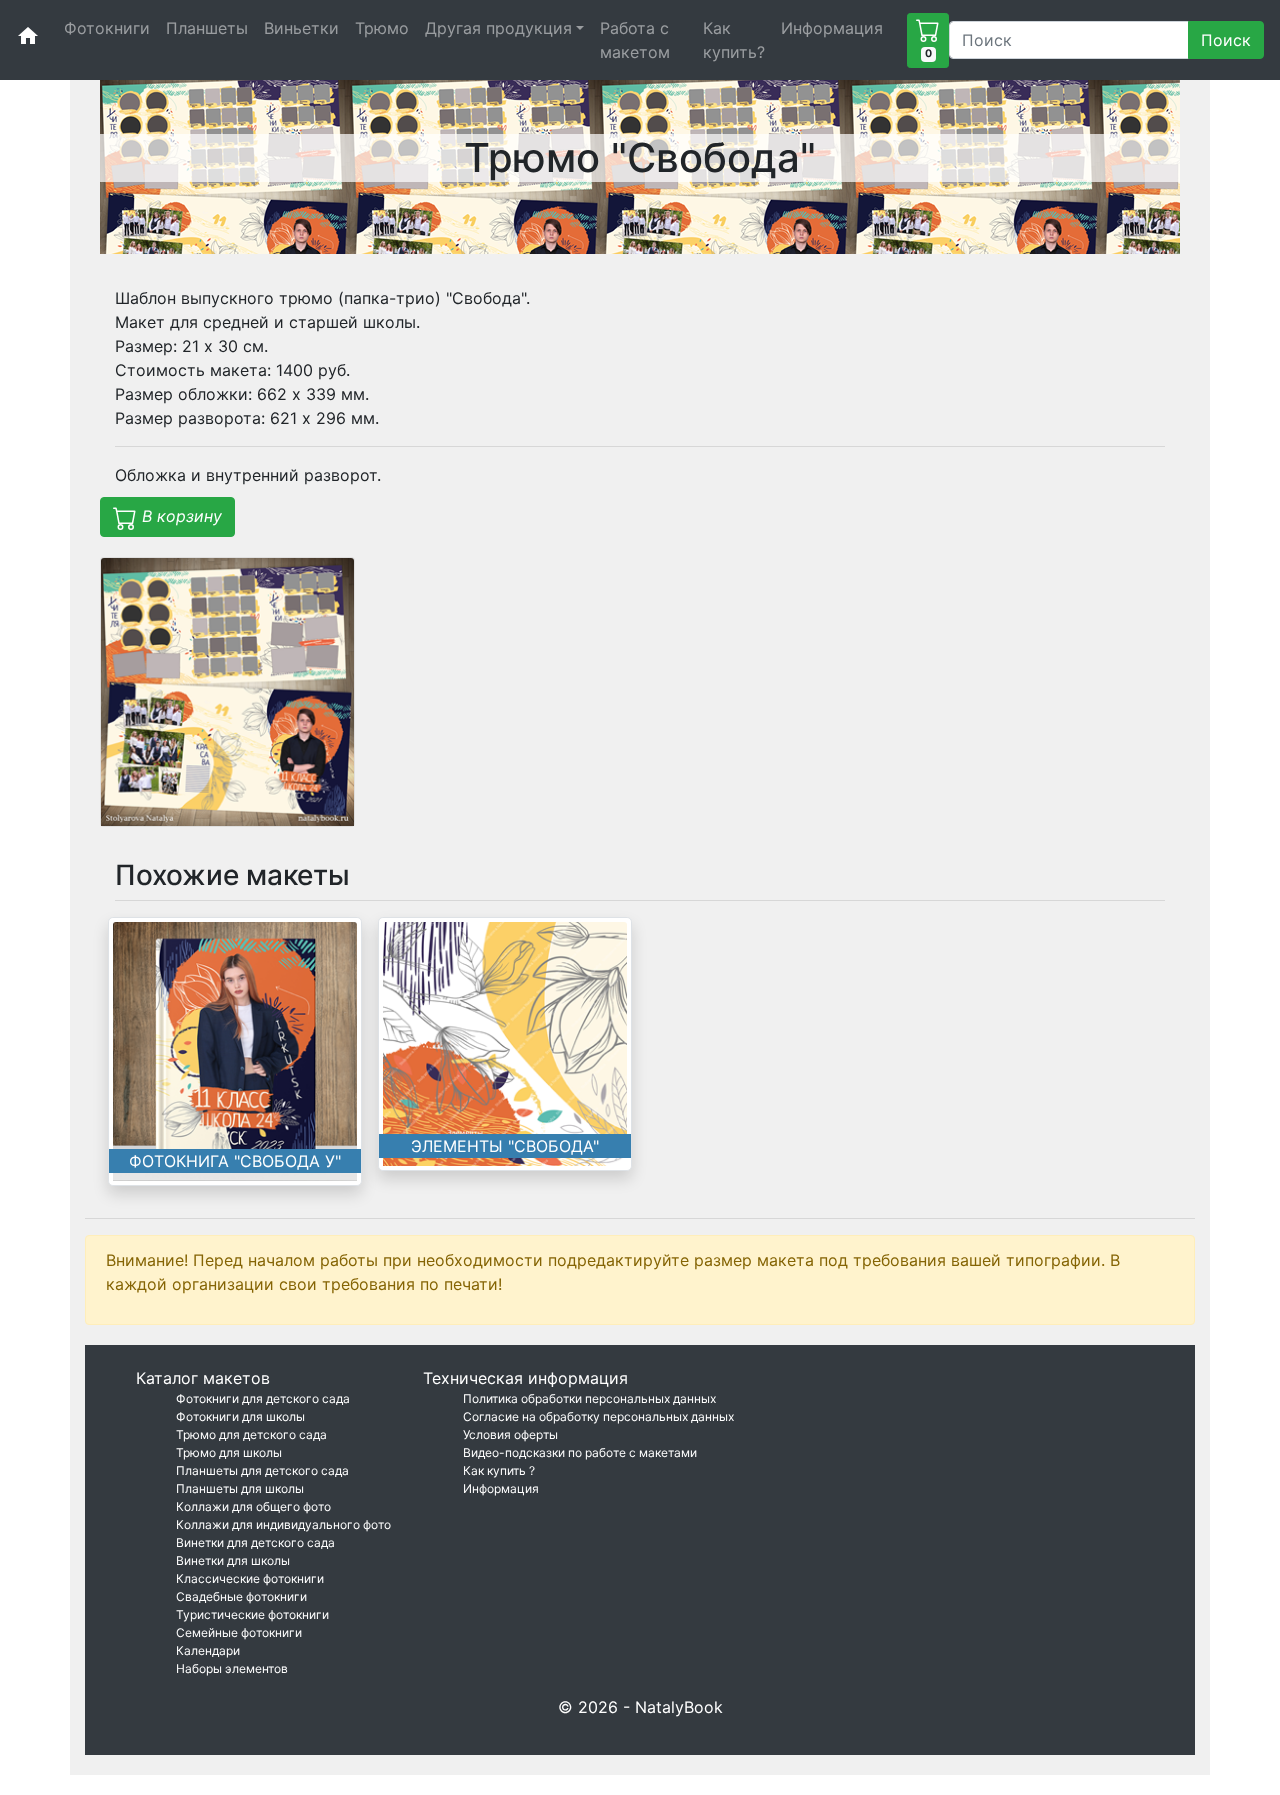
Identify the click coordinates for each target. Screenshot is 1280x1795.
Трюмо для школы (229, 1452)
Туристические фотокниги (252, 1614)
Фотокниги (107, 28)
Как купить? (734, 40)
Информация (832, 28)
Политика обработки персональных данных (589, 1398)
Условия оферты (510, 1434)
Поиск (1226, 40)
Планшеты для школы (240, 1488)
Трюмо (382, 28)
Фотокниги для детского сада (263, 1398)
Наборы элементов (232, 1668)
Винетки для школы (233, 1560)
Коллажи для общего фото (253, 1506)
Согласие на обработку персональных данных (598, 1416)
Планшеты (207, 28)
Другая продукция (498, 28)
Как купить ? (499, 1470)
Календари (208, 1650)
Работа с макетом (635, 40)
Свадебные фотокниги (241, 1596)
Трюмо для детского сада (251, 1434)
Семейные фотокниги (239, 1632)
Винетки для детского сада (255, 1542)
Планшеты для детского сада (262, 1470)
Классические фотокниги (250, 1578)
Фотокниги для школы (240, 1416)
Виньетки (301, 28)
